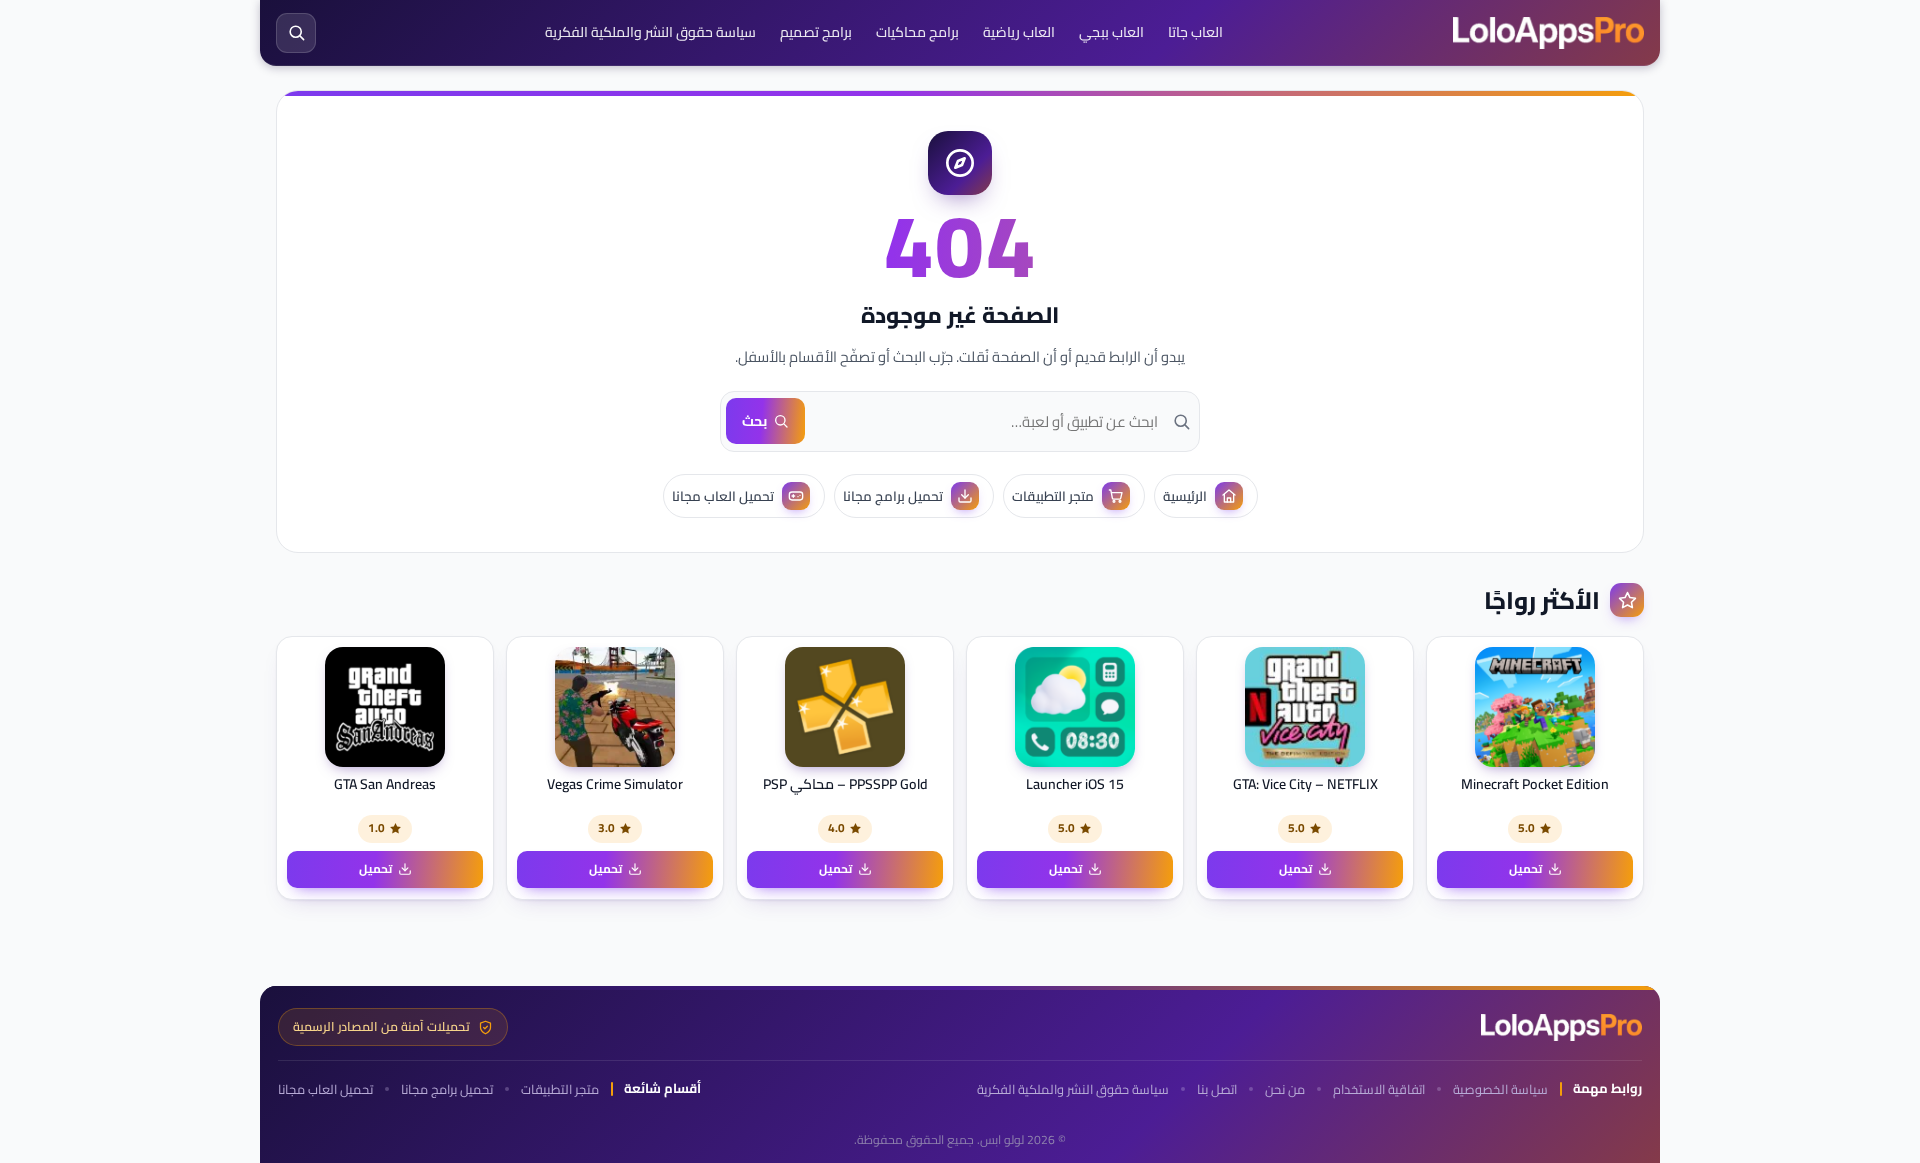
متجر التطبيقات (560, 1089)
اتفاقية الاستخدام (1379, 1089)
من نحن (1285, 1089)
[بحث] (296, 33)
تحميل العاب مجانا (325, 1089)
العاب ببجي (1111, 32)
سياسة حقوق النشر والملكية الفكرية (650, 32)
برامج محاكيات (917, 32)
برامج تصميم (816, 32)
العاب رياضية (1019, 32)
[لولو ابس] (1548, 33)
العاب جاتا (1195, 32)
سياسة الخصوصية (1500, 1089)
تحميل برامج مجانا (447, 1089)
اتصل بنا (1217, 1089)
